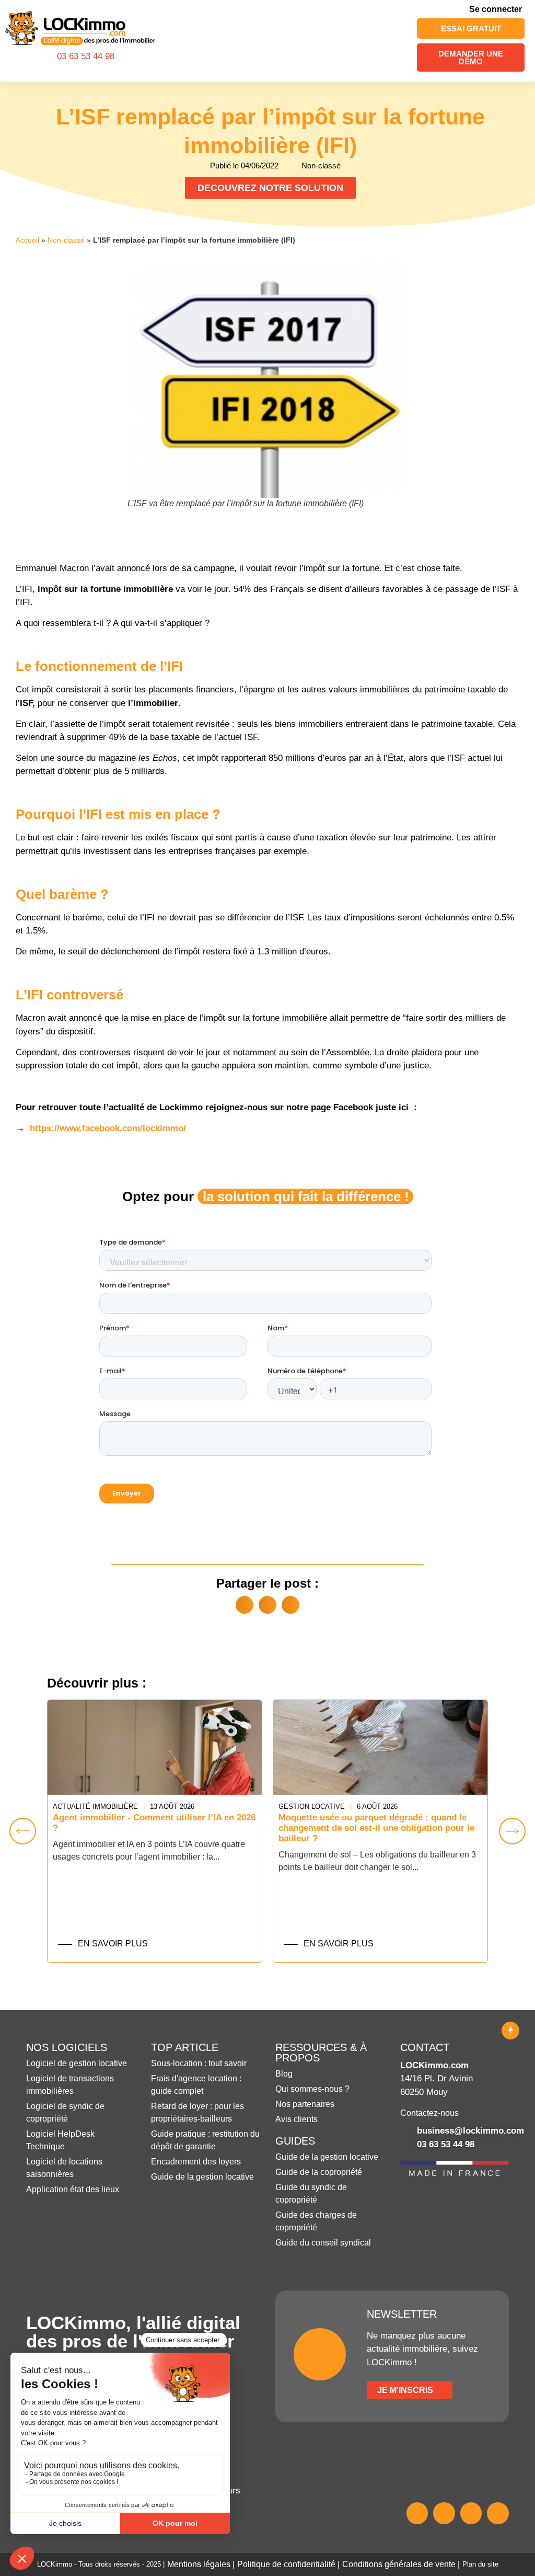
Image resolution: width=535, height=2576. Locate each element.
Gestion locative (312, 1806)
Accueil (27, 240)
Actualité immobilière (95, 1806)
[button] (393, 41)
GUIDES (295, 2141)
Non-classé (66, 240)
